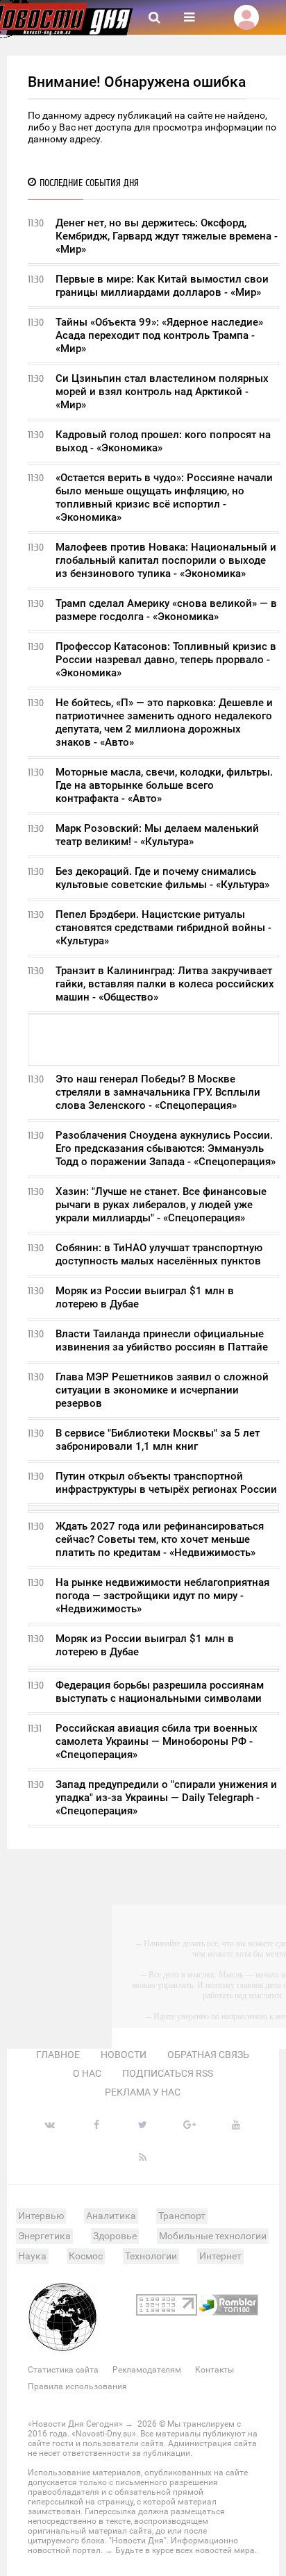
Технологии (151, 2256)
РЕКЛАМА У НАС (143, 2092)
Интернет (220, 2256)
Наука (32, 2256)
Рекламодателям (147, 2370)
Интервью (41, 2216)
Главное (58, 2055)
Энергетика (44, 2236)
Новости (124, 2055)
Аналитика (111, 2216)
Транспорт (182, 2216)
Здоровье (115, 2236)
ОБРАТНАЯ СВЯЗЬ (208, 2055)
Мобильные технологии (213, 2236)
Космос (86, 2256)
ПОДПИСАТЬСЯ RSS (168, 2073)
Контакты (214, 2370)
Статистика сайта (63, 2370)
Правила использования (77, 2386)
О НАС (87, 2073)
